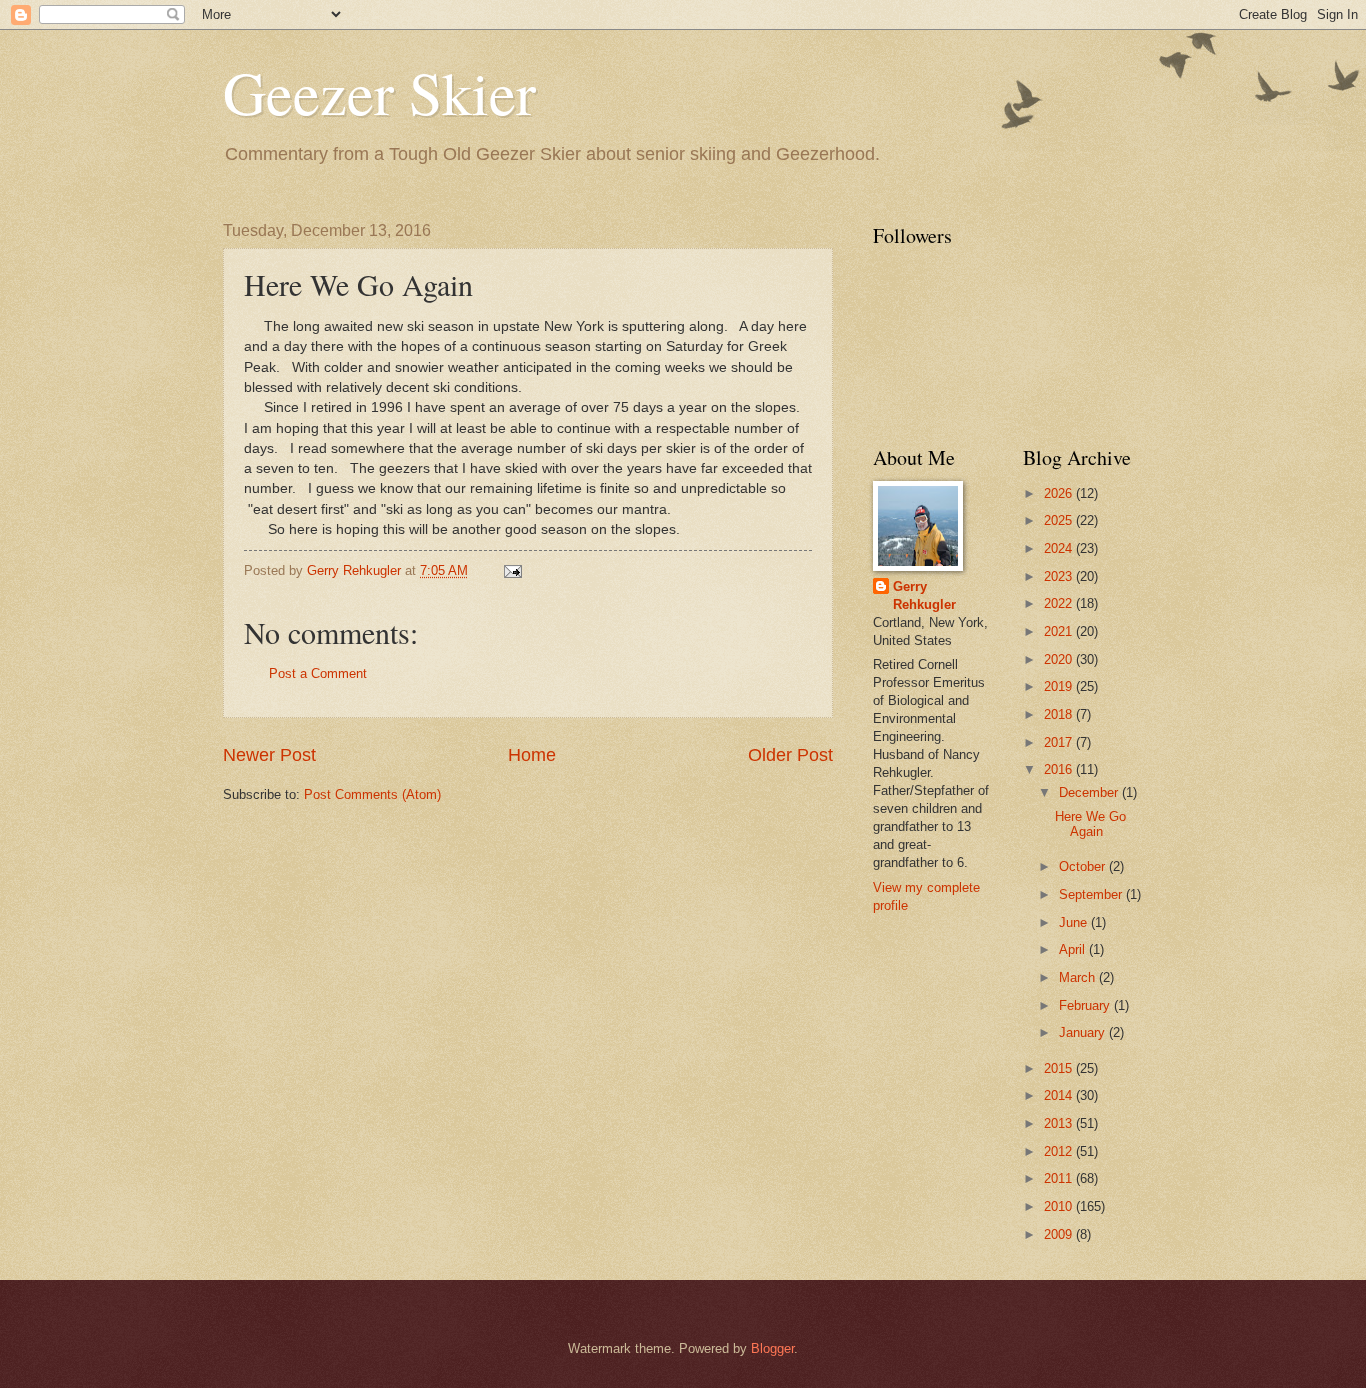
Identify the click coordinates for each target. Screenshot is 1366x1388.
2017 (1060, 742)
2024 (1060, 548)
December (1090, 792)
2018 (1060, 714)
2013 (1060, 1123)
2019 (1060, 686)
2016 (1060, 769)
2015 (1060, 1068)
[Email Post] (512, 570)
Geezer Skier (379, 92)
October (1084, 866)
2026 (1060, 493)
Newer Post (269, 755)
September (1092, 894)
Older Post (790, 755)
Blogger (772, 1348)
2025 (1060, 520)
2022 (1060, 603)
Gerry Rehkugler (924, 595)
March (1079, 977)
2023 (1060, 576)
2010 (1060, 1206)
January (1084, 1032)
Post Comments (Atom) (372, 794)
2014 (1060, 1095)
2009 (1060, 1234)
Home (532, 755)
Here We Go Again (1090, 824)
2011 (1060, 1178)
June (1075, 922)
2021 (1060, 631)
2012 (1060, 1151)
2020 (1060, 659)
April (1074, 949)
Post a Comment (318, 673)
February (1086, 1005)
